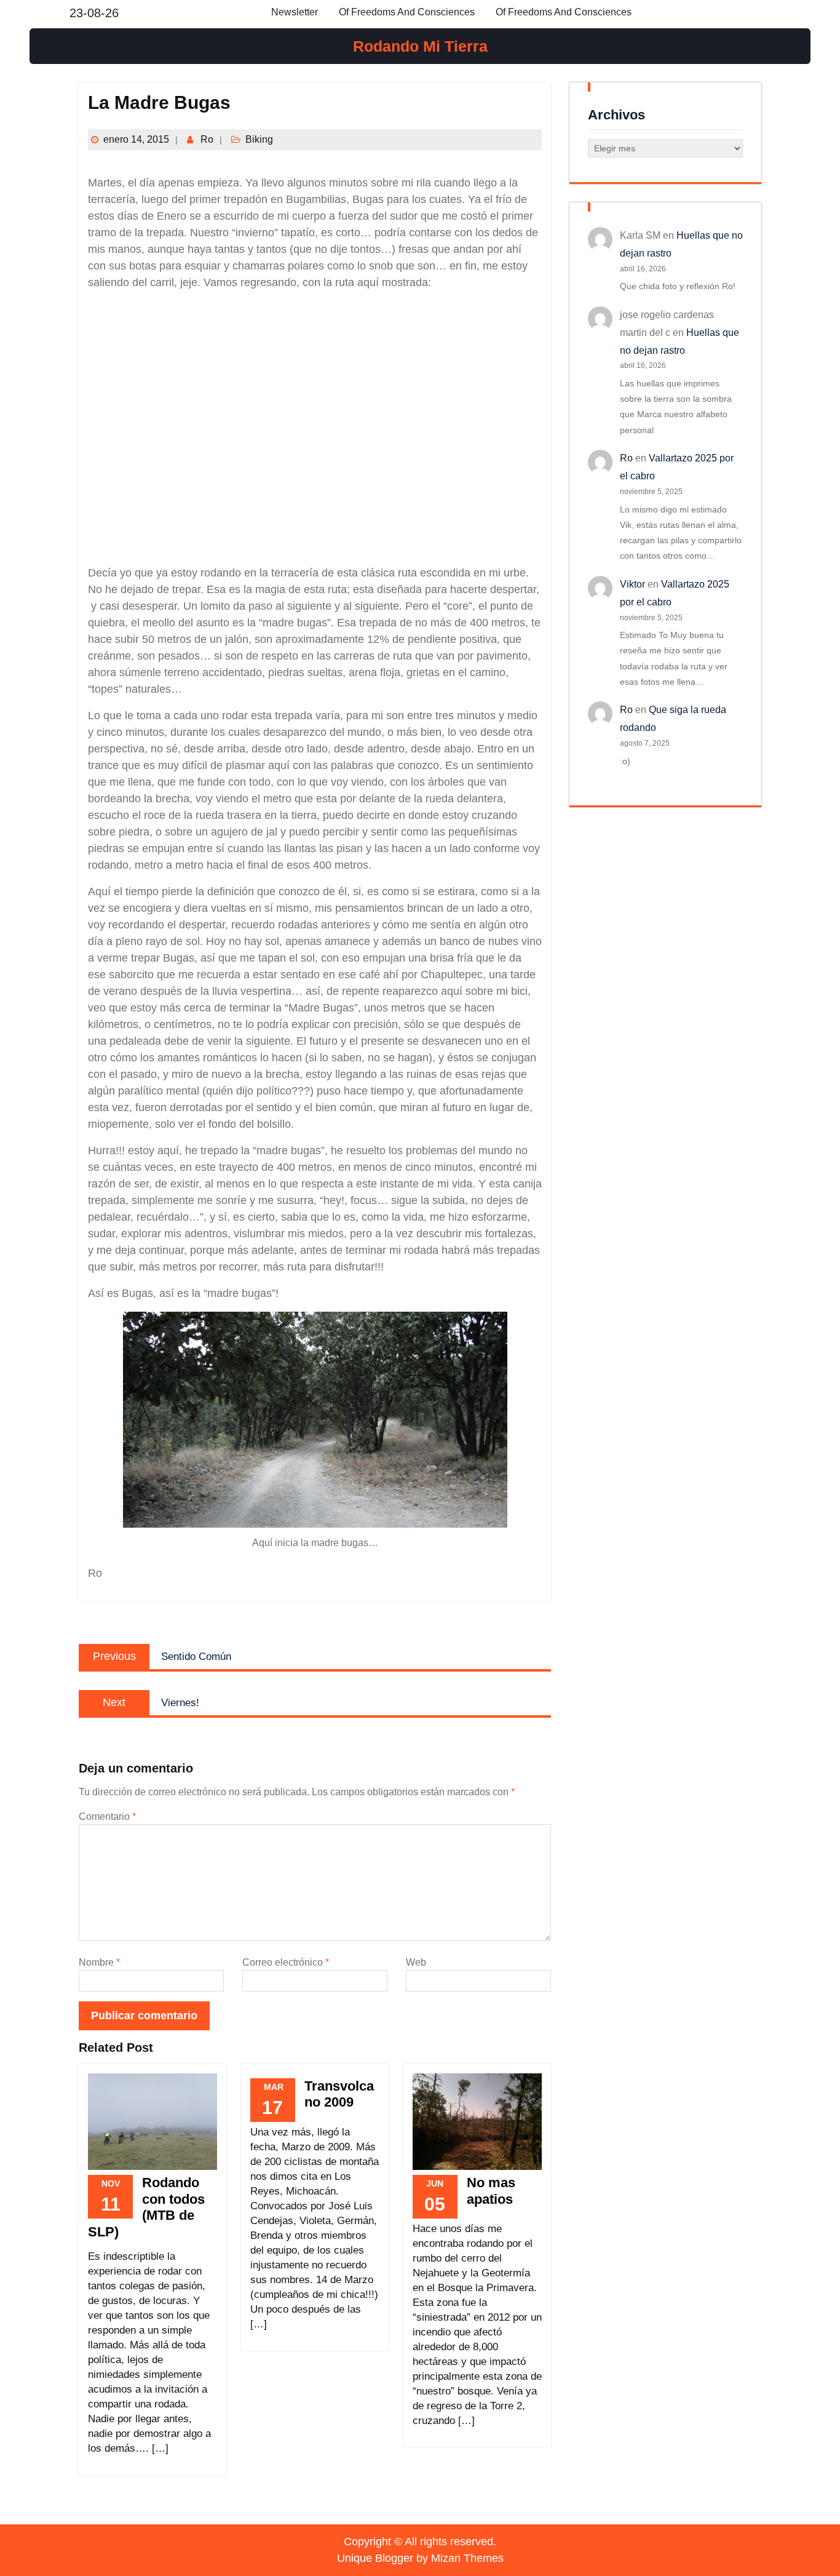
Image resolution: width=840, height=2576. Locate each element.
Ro (207, 139)
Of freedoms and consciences (407, 12)
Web (416, 1962)
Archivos (616, 115)
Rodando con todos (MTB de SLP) (146, 2207)
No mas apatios (491, 2191)
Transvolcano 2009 (339, 2094)
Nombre (99, 1962)
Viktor (632, 584)
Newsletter (295, 12)
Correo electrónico (286, 1962)
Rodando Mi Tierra (420, 46)
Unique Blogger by (420, 2558)
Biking (259, 139)
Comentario (107, 1816)
